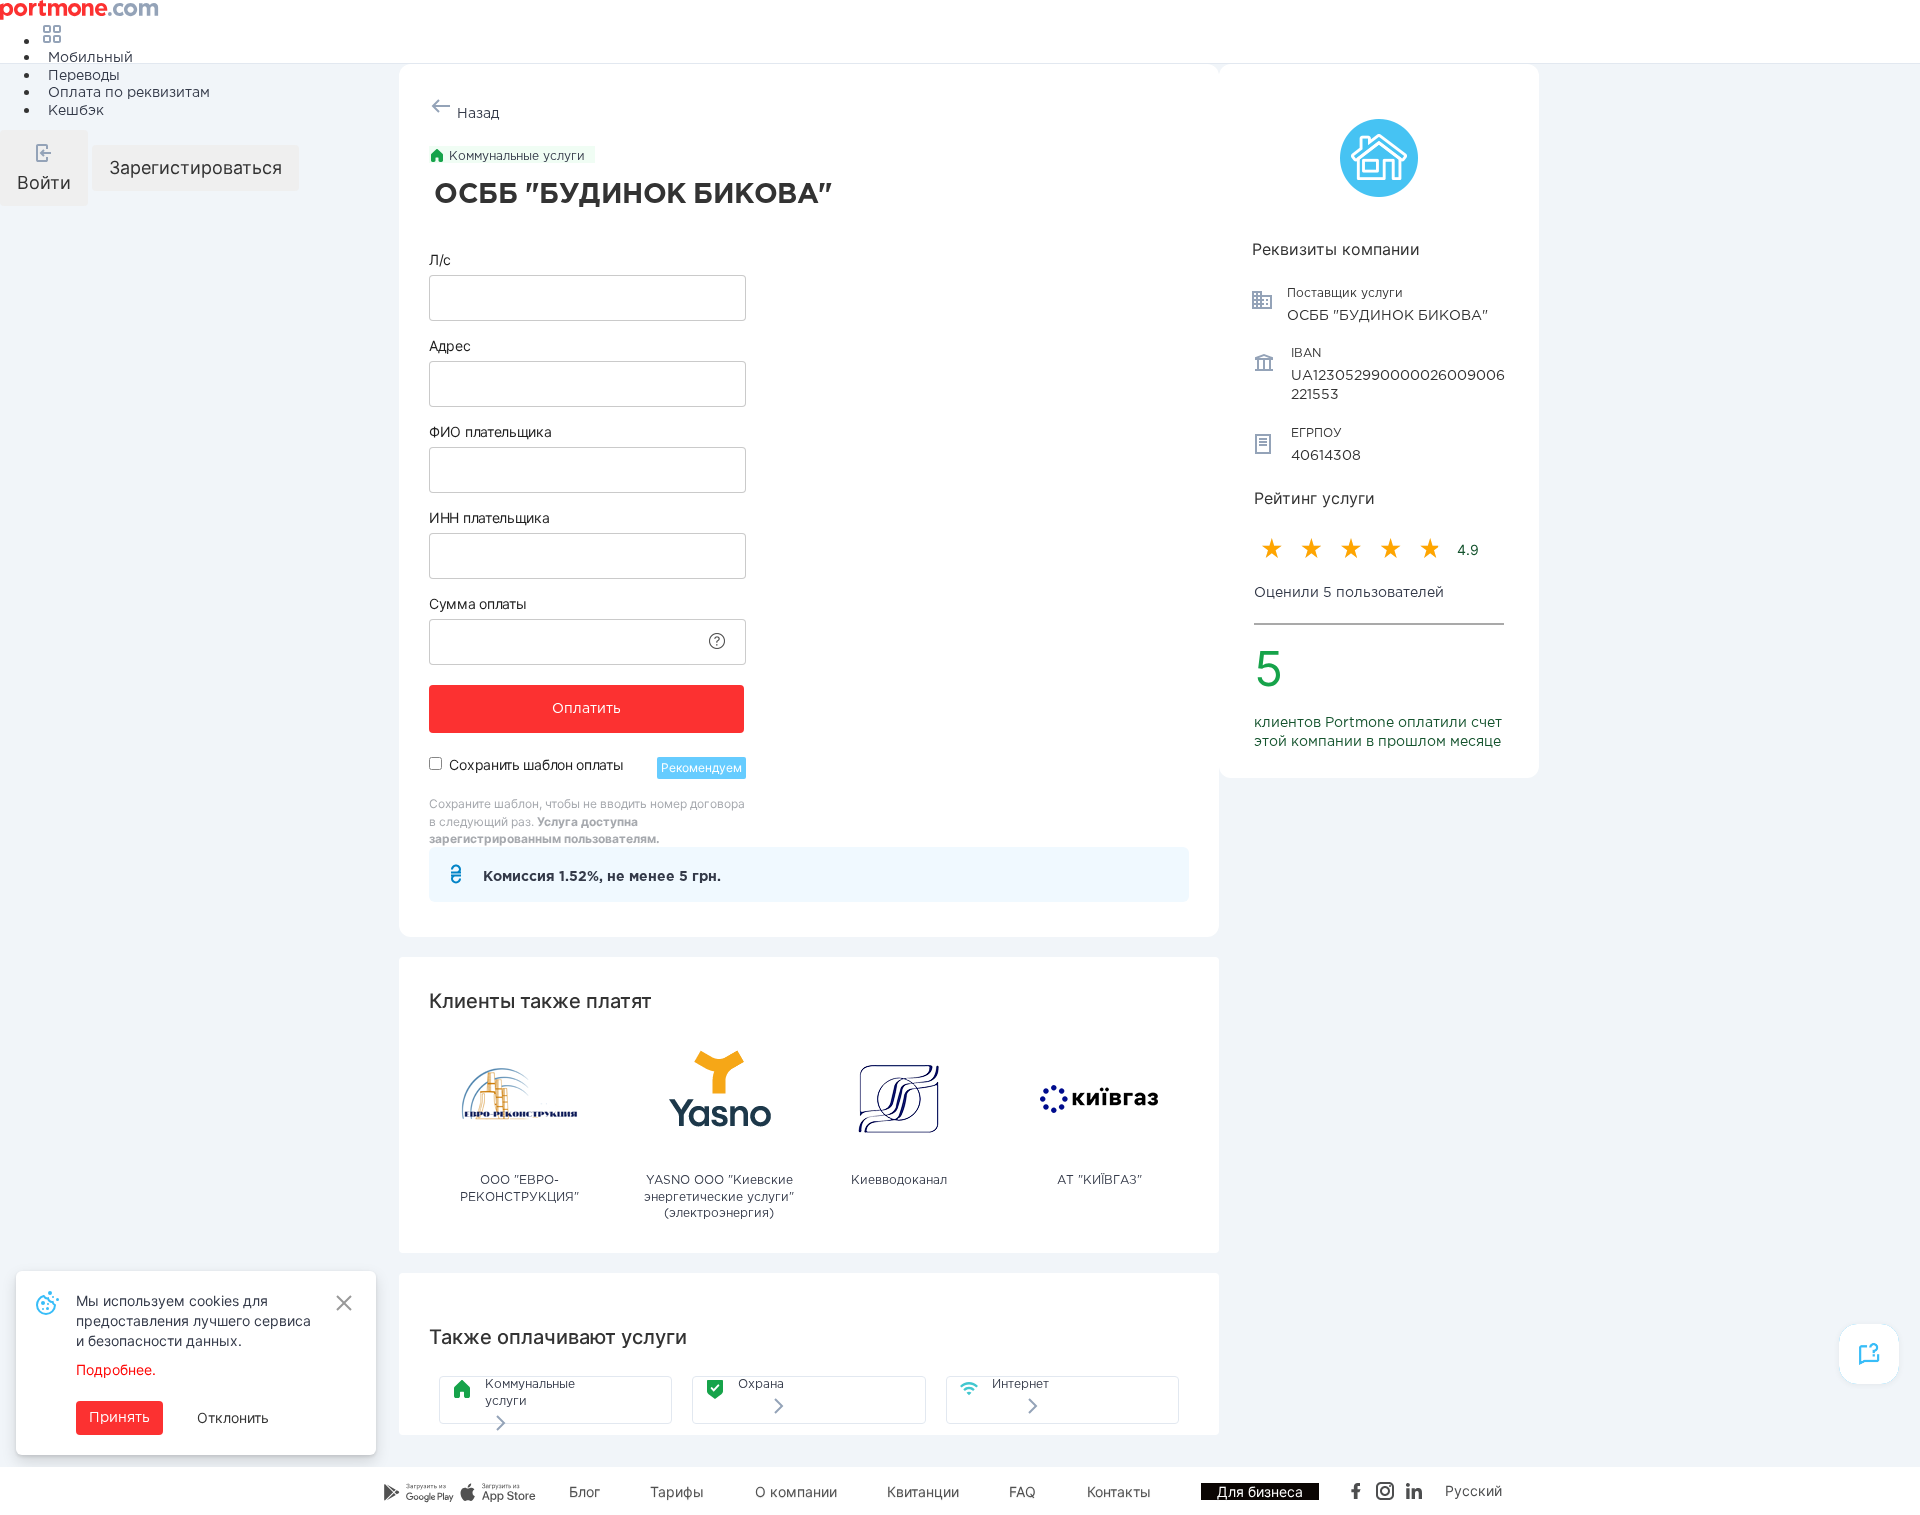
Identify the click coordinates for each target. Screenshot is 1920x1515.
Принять (119, 1418)
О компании (796, 1491)
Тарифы (677, 1491)
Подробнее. (116, 1369)
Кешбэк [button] (76, 111)
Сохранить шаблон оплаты (536, 764)
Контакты (1119, 1491)
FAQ (1022, 1491)
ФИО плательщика (490, 431)
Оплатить (586, 709)
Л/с (440, 259)
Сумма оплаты (477, 603)
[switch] (435, 763)
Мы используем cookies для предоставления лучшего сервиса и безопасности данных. (193, 1320)
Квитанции (923, 1491)
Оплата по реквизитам (129, 93)
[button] (44, 168)
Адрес (450, 345)
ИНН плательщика (489, 517)
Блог (584, 1491)
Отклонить (233, 1417)
